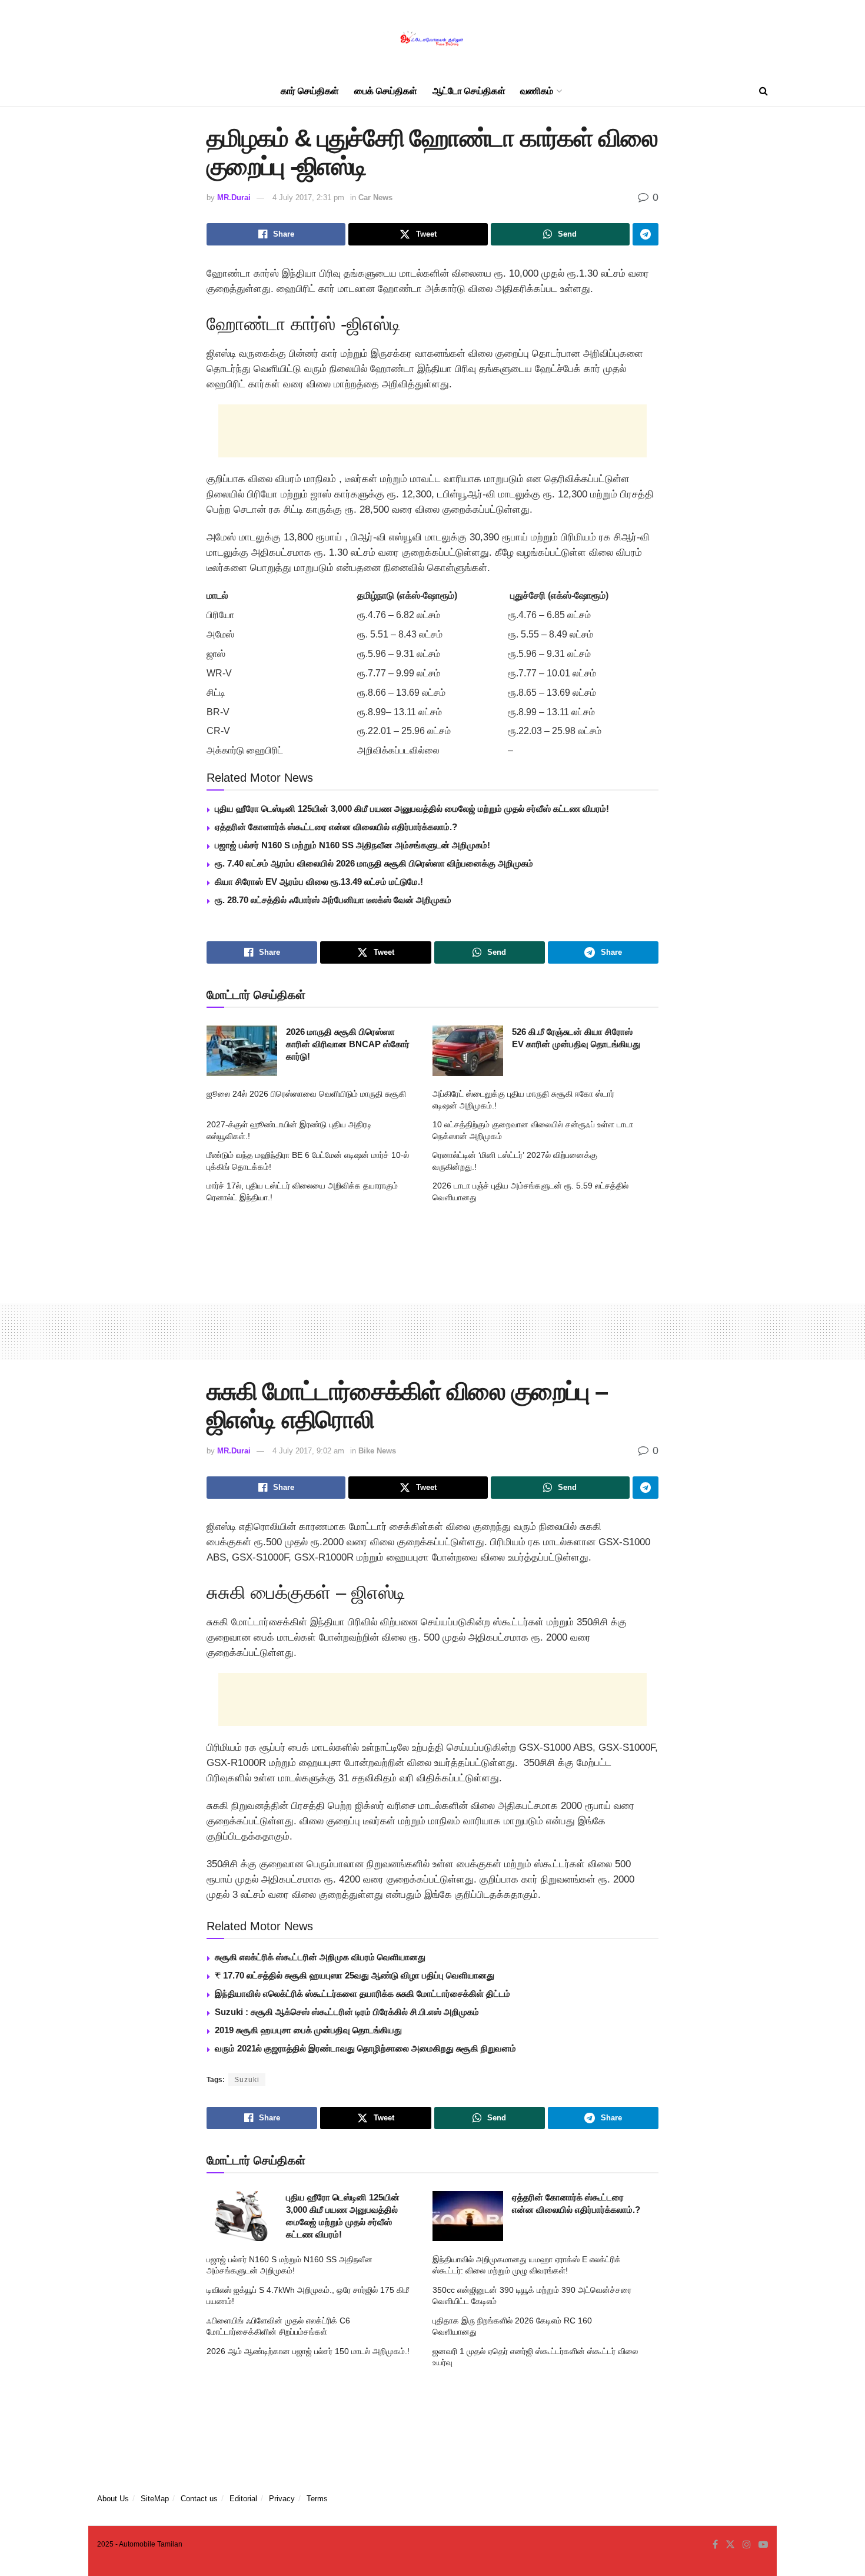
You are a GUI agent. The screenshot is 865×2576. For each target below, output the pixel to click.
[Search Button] (763, 91)
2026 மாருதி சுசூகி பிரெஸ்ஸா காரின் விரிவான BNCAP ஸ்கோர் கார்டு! (348, 1044)
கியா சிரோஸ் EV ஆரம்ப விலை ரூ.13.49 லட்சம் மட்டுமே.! (319, 882)
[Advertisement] (432, 431)
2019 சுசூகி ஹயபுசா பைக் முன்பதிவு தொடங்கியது (308, 2030)
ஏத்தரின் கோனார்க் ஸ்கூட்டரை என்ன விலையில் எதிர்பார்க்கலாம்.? (336, 827)
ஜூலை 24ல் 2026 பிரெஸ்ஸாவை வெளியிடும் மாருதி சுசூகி (306, 1094)
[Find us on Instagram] (747, 2545)
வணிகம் (537, 91)
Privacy (282, 2499)
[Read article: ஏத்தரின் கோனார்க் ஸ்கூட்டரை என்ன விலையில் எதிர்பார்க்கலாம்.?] (468, 2216)
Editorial (243, 2499)
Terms (317, 2499)
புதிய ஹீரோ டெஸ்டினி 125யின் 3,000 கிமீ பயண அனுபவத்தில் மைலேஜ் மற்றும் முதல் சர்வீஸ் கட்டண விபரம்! (412, 809)
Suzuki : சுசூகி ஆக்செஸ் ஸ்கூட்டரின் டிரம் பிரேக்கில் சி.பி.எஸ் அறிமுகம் (347, 2012)
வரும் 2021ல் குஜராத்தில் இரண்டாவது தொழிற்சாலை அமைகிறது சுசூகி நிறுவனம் (365, 2048)
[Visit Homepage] (432, 39)
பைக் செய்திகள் (386, 91)
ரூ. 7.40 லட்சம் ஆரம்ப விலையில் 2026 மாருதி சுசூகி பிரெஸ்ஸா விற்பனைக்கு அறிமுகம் (374, 863)
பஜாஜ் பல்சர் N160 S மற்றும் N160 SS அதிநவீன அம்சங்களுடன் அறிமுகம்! (352, 845)
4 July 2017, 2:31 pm (308, 197)
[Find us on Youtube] (763, 2545)
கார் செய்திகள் (310, 91)
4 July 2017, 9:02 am (308, 1451)
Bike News (377, 1451)
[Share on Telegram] (646, 234)
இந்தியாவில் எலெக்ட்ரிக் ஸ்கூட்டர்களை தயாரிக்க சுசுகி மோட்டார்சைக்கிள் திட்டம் (362, 1994)
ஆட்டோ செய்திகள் (469, 91)
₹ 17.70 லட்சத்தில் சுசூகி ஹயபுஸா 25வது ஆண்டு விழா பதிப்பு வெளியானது (355, 1975)
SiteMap (155, 2499)
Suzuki (247, 2080)
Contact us (199, 2499)
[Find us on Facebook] (715, 2545)
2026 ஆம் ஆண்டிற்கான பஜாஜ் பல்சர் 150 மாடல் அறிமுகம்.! (308, 2351)
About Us (113, 2499)
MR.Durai (234, 197)
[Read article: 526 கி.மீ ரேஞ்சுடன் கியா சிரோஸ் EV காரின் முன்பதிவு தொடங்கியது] (468, 1051)
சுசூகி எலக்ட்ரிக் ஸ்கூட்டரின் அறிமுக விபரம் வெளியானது (320, 1957)
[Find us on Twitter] (730, 2545)
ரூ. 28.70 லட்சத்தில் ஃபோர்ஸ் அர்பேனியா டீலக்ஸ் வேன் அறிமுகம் (333, 900)
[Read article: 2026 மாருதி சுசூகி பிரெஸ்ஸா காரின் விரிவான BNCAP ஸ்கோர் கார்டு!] (242, 1051)
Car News (375, 197)
